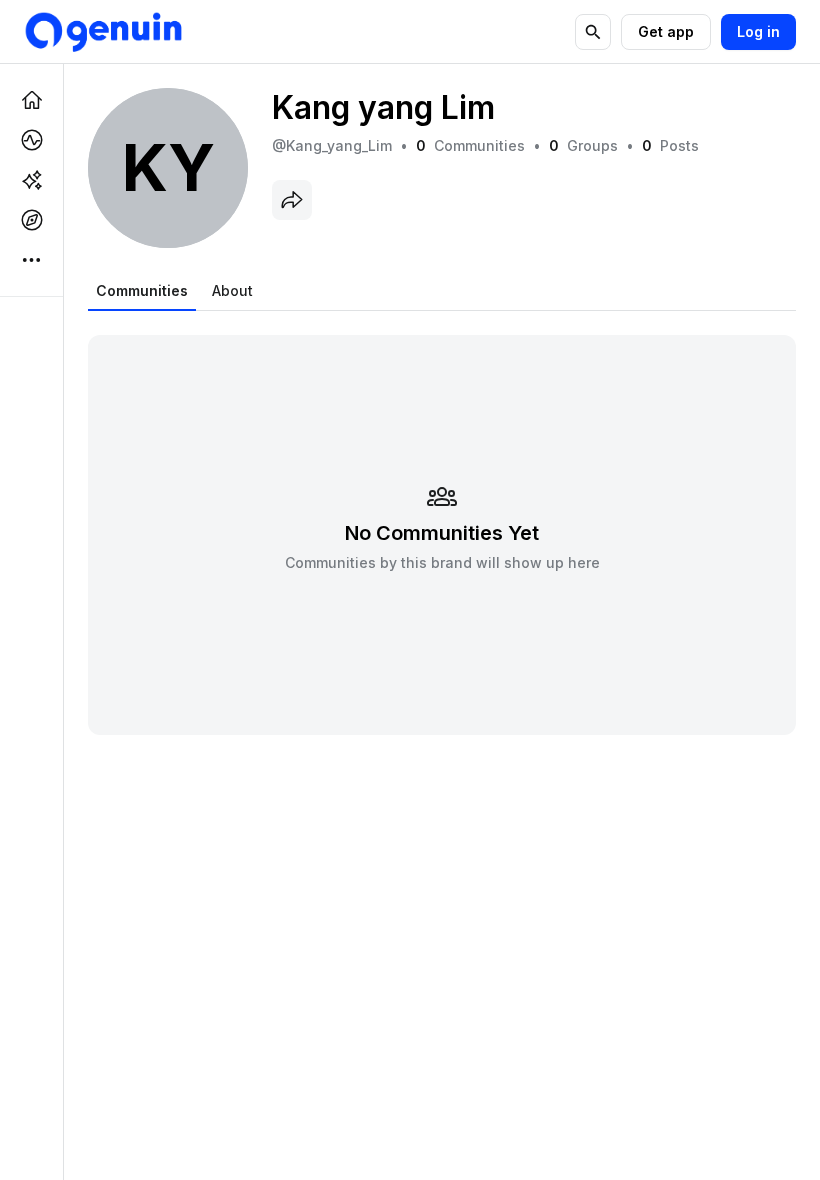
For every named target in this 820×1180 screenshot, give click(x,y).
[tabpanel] (442, 522)
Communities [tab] (142, 290)
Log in (758, 31)
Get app (666, 31)
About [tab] (232, 290)
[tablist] (174, 291)
